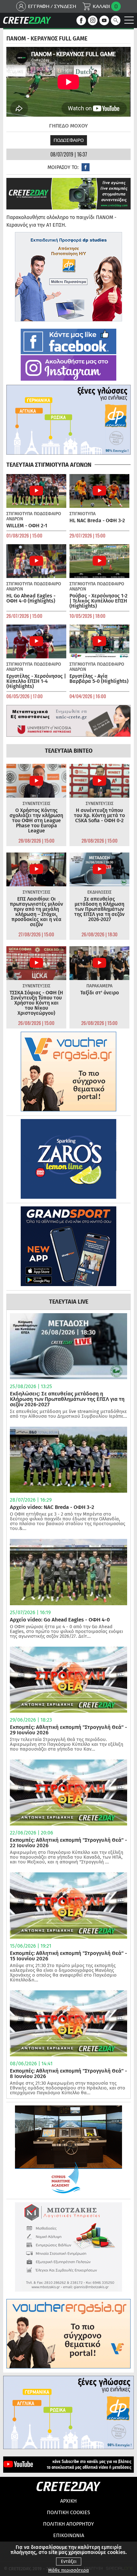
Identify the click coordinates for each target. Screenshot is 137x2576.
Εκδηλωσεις (99, 892)
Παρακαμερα (99, 986)
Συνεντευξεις (36, 804)
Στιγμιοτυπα (19, 514)
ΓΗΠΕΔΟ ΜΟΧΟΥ (68, 126)
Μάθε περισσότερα (68, 2570)
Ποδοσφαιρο (69, 140)
